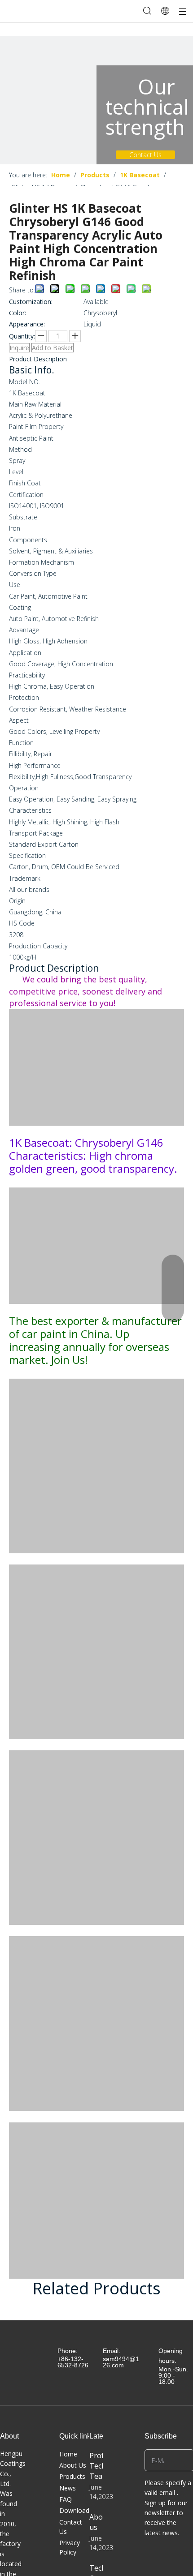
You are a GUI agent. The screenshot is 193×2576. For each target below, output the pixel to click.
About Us (73, 2465)
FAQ (66, 2499)
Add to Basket (53, 348)
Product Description (38, 359)
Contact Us (145, 155)
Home (68, 2454)
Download (74, 2510)
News (68, 2488)
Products (72, 2476)
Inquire (19, 348)
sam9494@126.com (121, 2362)
